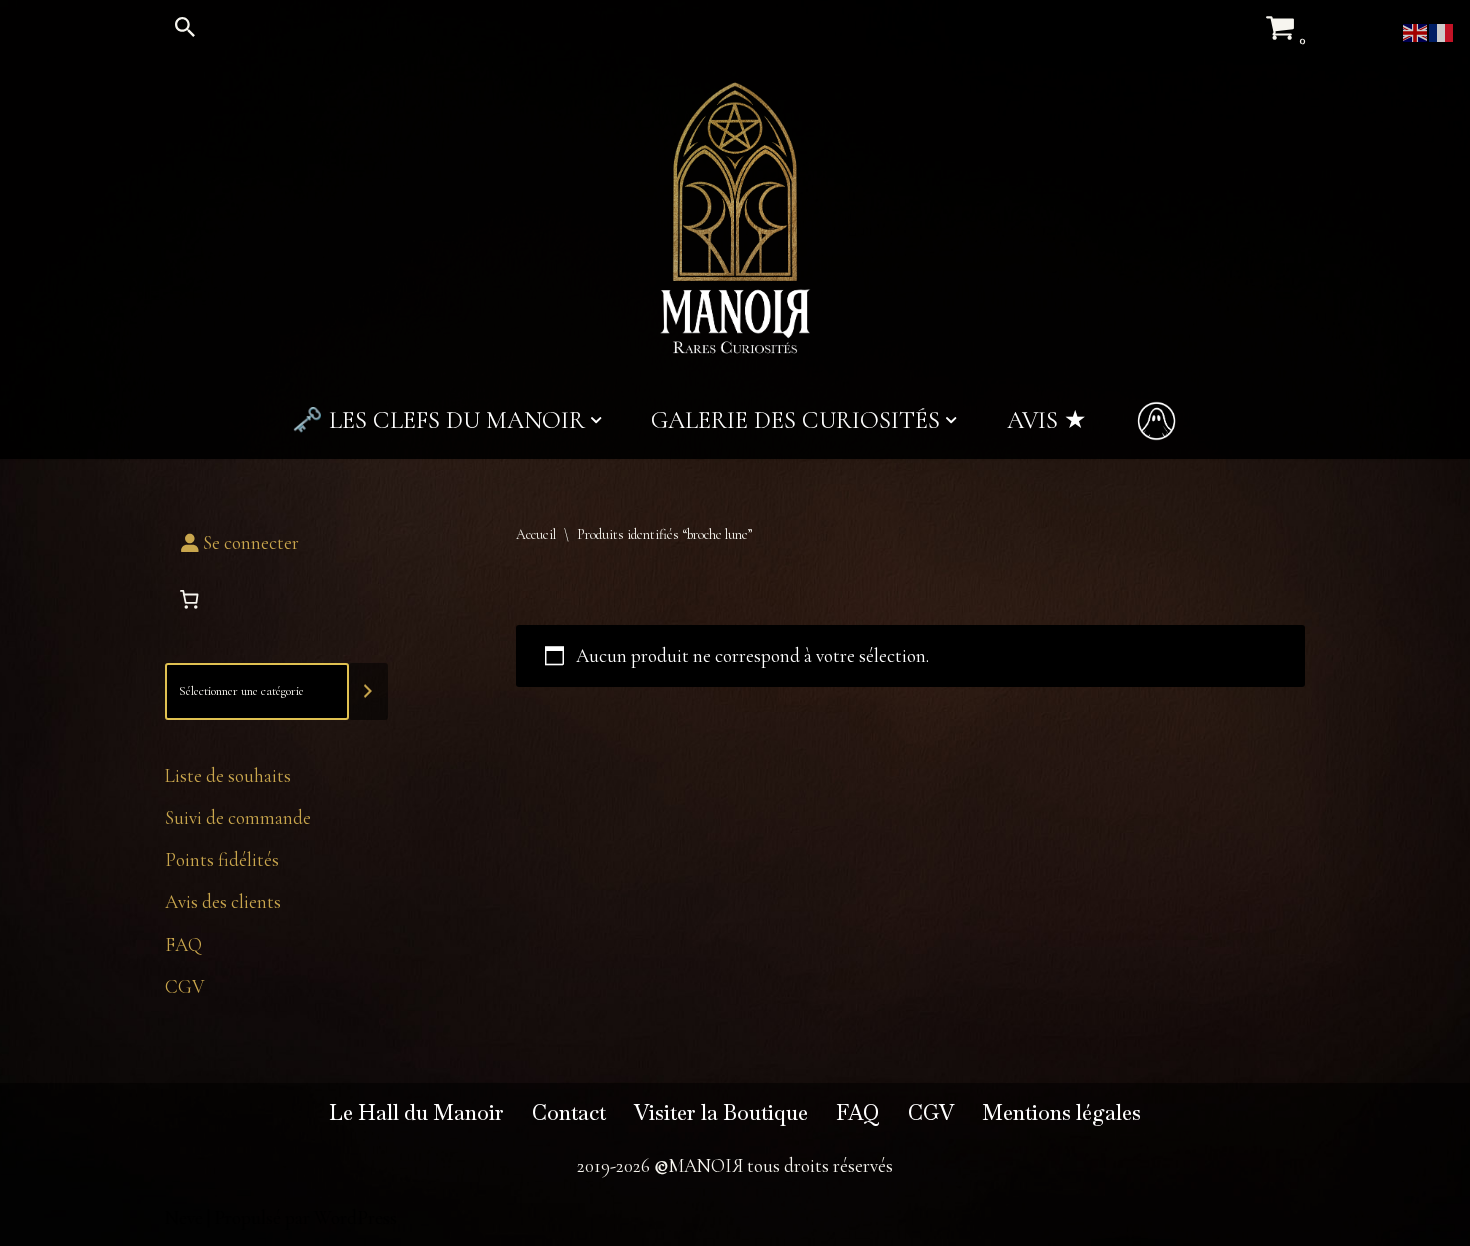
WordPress (355, 1217)
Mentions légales (1061, 1112)
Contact (569, 1112)
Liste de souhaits (228, 775)
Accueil (536, 534)
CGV (185, 986)
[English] (1416, 30)
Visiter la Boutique (721, 1112)
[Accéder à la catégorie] (368, 691)
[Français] (1442, 30)
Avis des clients (223, 901)
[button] (596, 420)
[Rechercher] (185, 27)
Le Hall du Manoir (416, 1112)
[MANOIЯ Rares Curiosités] (735, 218)
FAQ (183, 944)
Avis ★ (1046, 420)
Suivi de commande (238, 817)
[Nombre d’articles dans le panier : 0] (189, 600)
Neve (184, 1217)
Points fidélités (222, 859)
